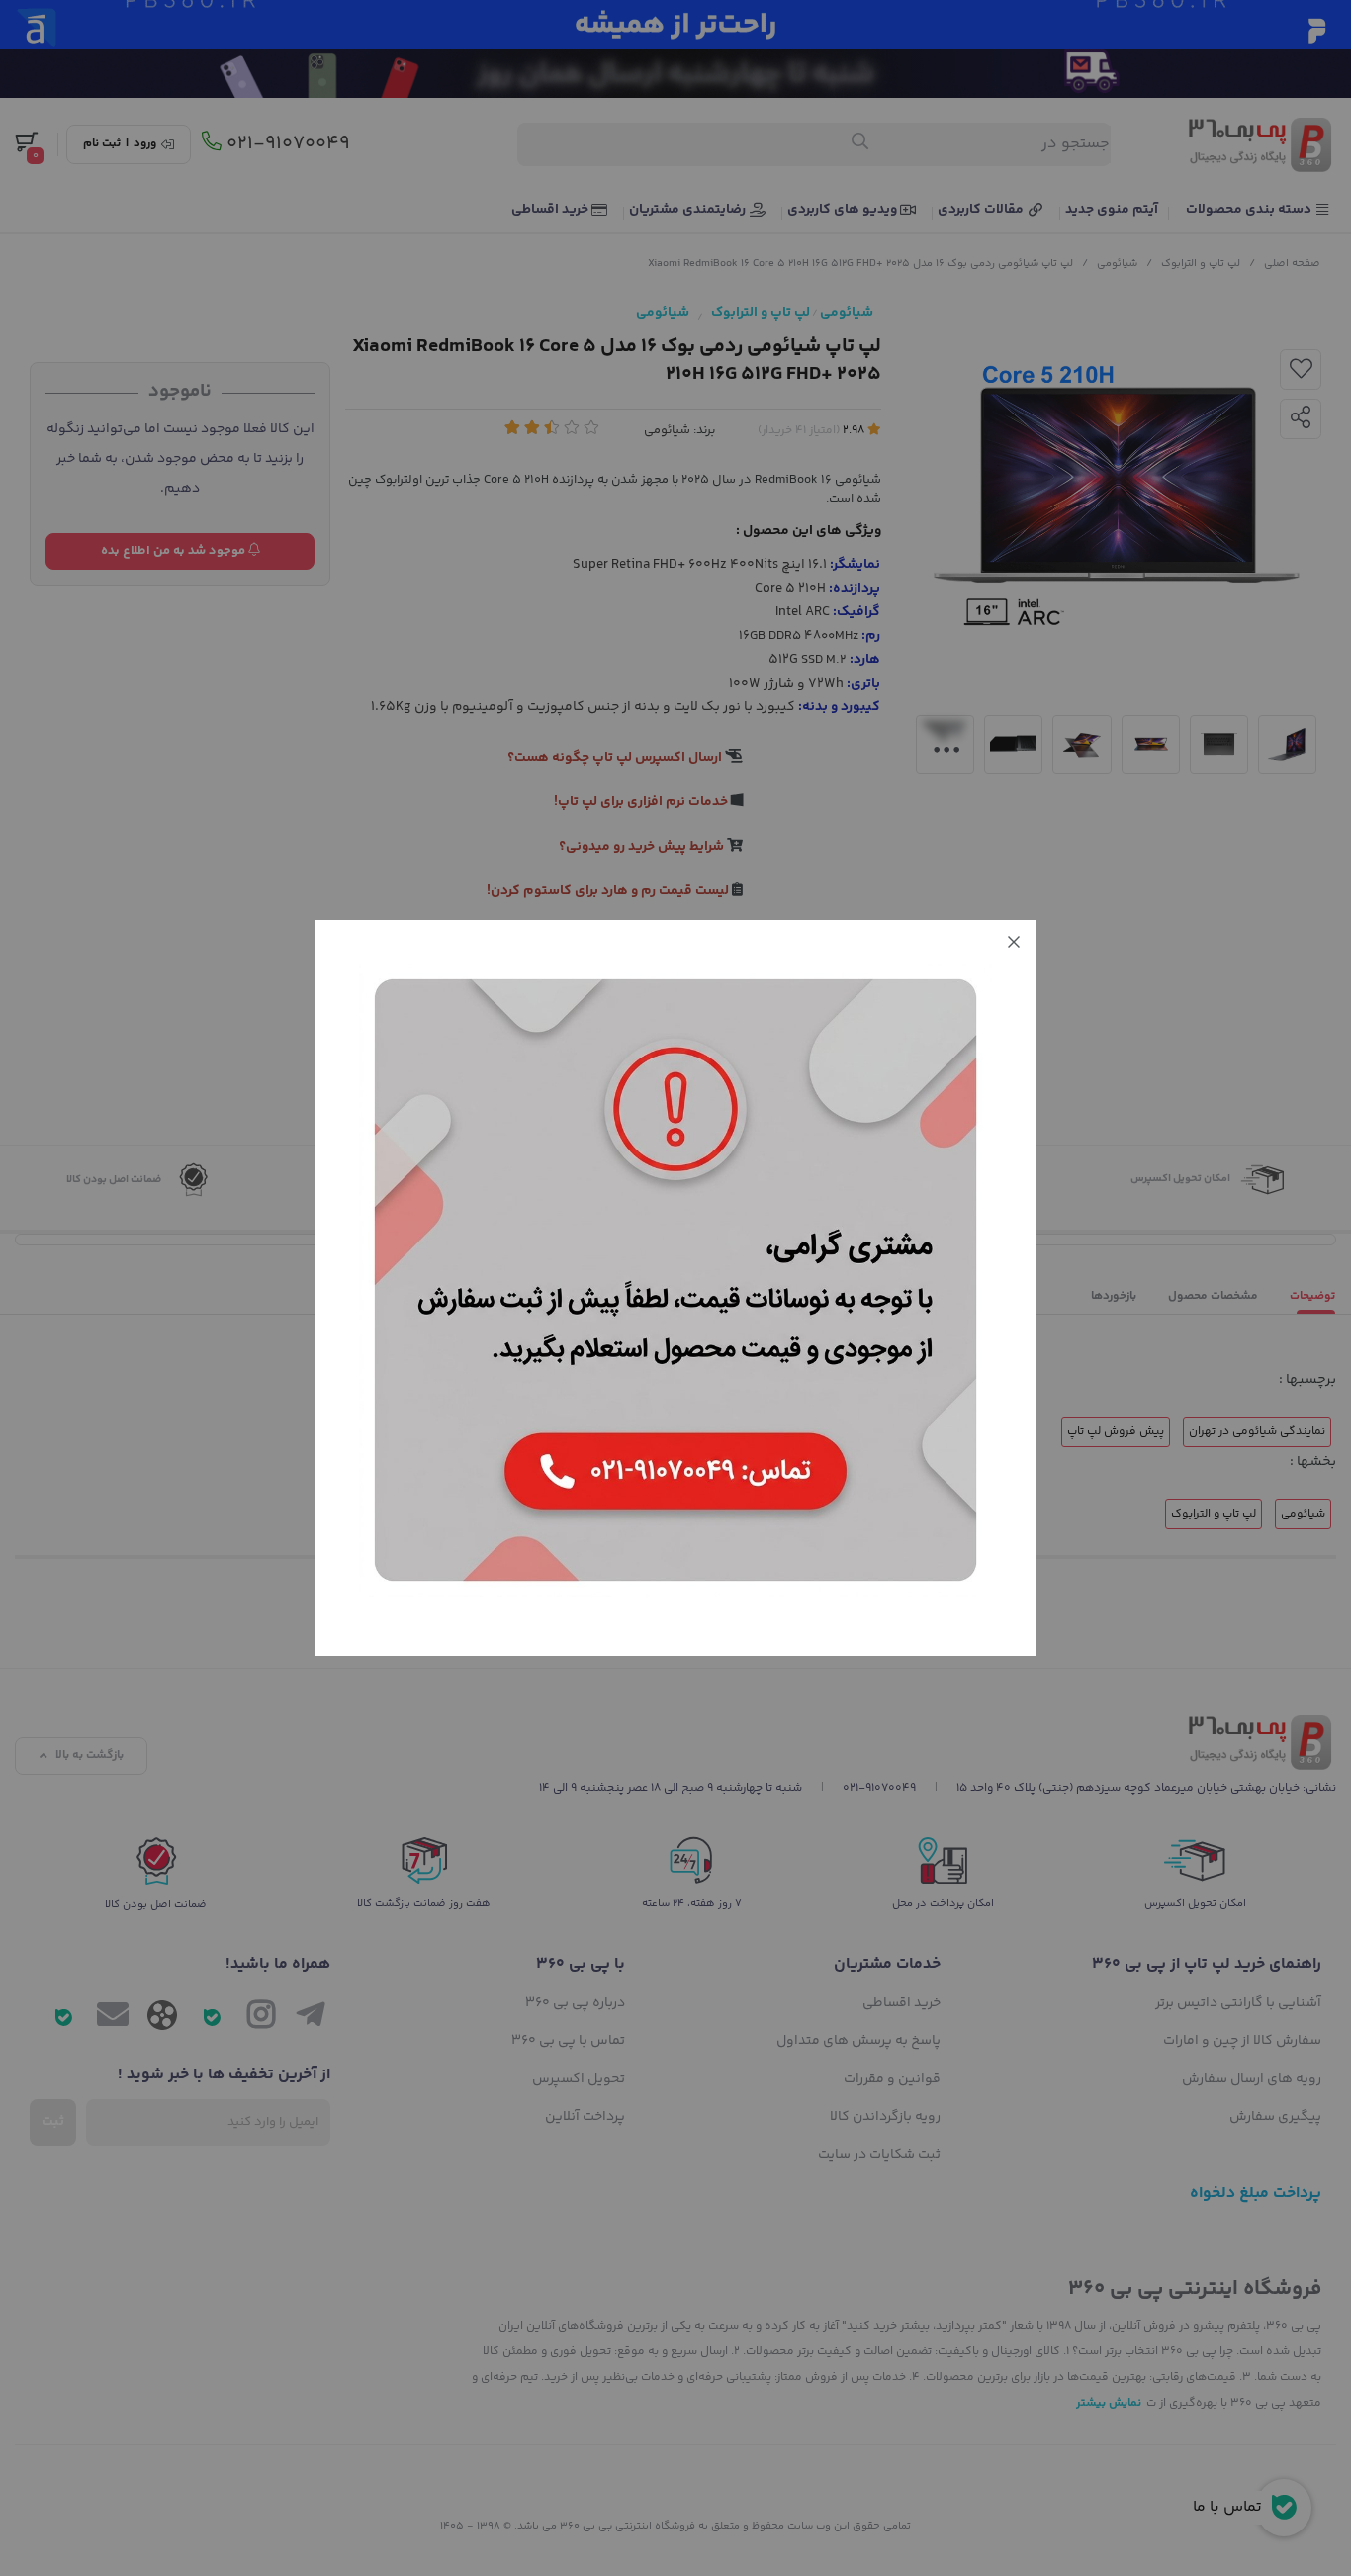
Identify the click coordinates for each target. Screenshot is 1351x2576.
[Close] (1014, 942)
